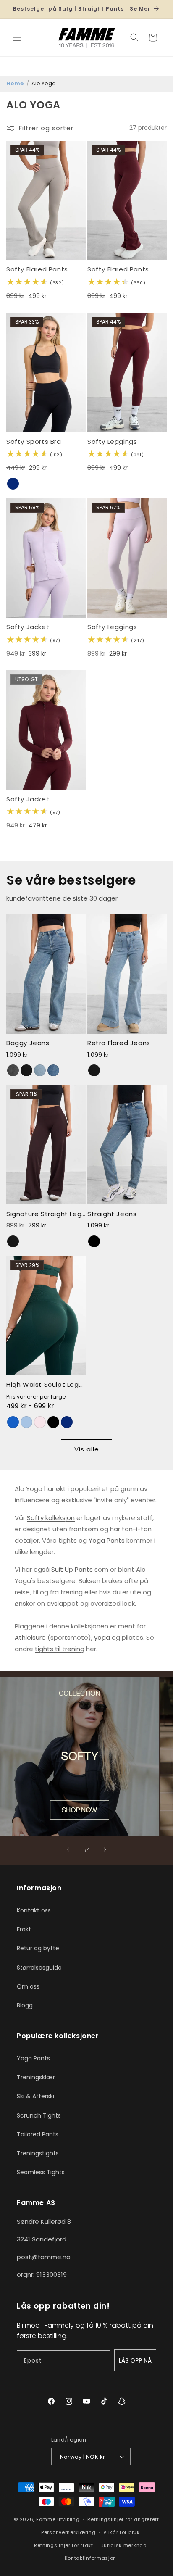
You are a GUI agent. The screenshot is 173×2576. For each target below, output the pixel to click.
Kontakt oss (34, 1910)
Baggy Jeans (28, 1043)
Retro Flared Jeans (119, 1043)
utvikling (68, 2519)
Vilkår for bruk (122, 2532)
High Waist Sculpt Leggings (46, 1385)
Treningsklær (36, 2077)
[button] (17, 37)
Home (15, 83)
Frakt (24, 1929)
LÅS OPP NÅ (135, 2360)
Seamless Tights (41, 2172)
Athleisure (30, 1637)
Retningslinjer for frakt (64, 2545)
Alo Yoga (44, 83)
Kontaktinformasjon (91, 2558)
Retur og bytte (38, 1948)
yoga (102, 1637)
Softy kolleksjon (51, 1518)
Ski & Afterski (35, 2096)
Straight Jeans (112, 1214)
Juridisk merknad (124, 2545)
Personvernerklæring (68, 2532)
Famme (46, 2519)
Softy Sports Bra (34, 442)
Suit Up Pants (72, 1569)
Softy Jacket (28, 627)
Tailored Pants (38, 2134)
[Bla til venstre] (68, 1849)
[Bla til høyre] (105, 1849)
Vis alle (87, 1449)
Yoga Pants (107, 1540)
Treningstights (38, 2153)
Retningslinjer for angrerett (123, 2519)
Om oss (28, 1986)
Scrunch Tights (39, 2115)
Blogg (25, 2005)
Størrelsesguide (39, 1968)
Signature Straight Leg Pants (46, 1214)
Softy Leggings (112, 442)
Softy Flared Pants (37, 269)
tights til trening (60, 1649)
